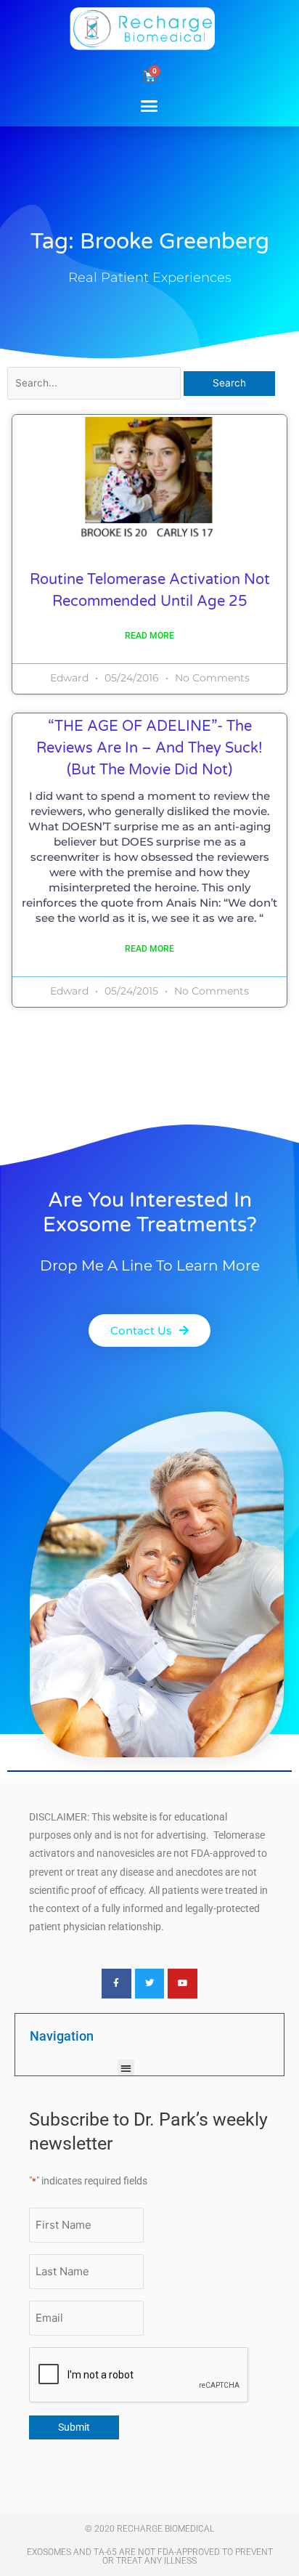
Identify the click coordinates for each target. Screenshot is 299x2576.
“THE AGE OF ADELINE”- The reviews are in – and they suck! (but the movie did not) (149, 748)
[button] (149, 105)
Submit (74, 2427)
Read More (149, 636)
